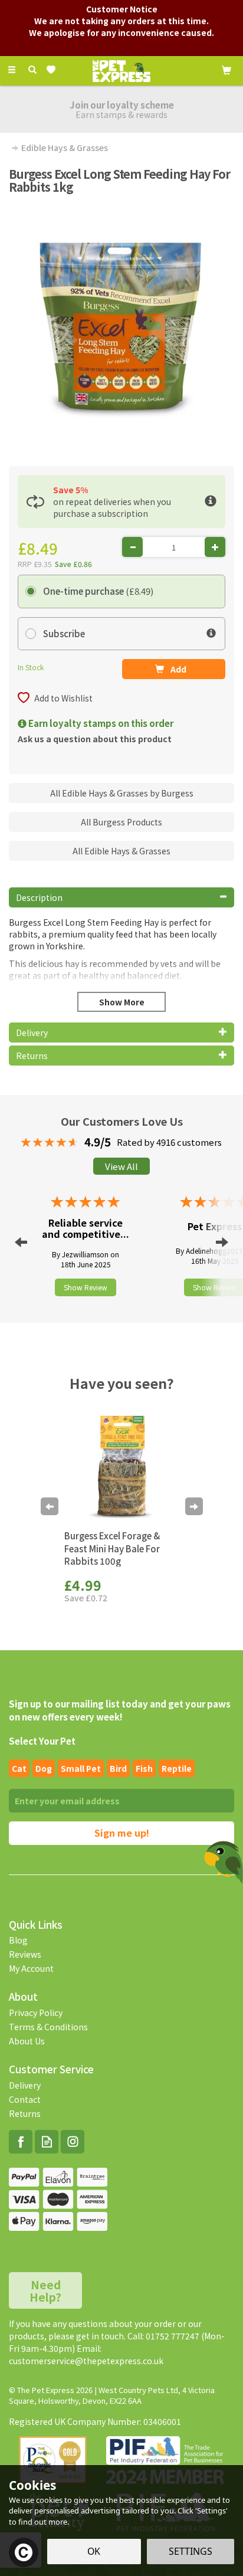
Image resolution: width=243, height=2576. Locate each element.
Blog (18, 1940)
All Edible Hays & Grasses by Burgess (122, 793)
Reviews (25, 1954)
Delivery (25, 2085)
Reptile (177, 1768)
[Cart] (226, 69)
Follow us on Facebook (21, 2142)
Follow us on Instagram (73, 2142)
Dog (44, 1768)
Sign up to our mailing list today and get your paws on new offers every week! (120, 1710)
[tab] (121, 897)
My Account (31, 1968)
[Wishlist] (53, 70)
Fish (144, 1768)
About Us (27, 2041)
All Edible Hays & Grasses (121, 851)
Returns (25, 2113)
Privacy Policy (36, 2013)
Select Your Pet (42, 1741)
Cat (19, 1768)
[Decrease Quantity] (132, 547)
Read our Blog (47, 2142)
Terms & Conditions (48, 2027)
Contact (25, 2099)
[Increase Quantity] (215, 547)
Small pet (81, 1768)
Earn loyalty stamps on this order (100, 723)
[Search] (32, 70)
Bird (118, 1768)
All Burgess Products (121, 822)
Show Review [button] (86, 1287)
